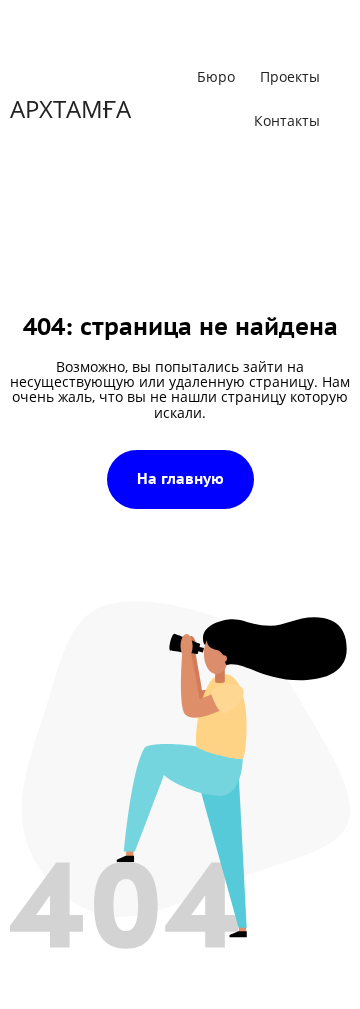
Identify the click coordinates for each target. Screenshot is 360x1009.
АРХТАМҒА (70, 97)
